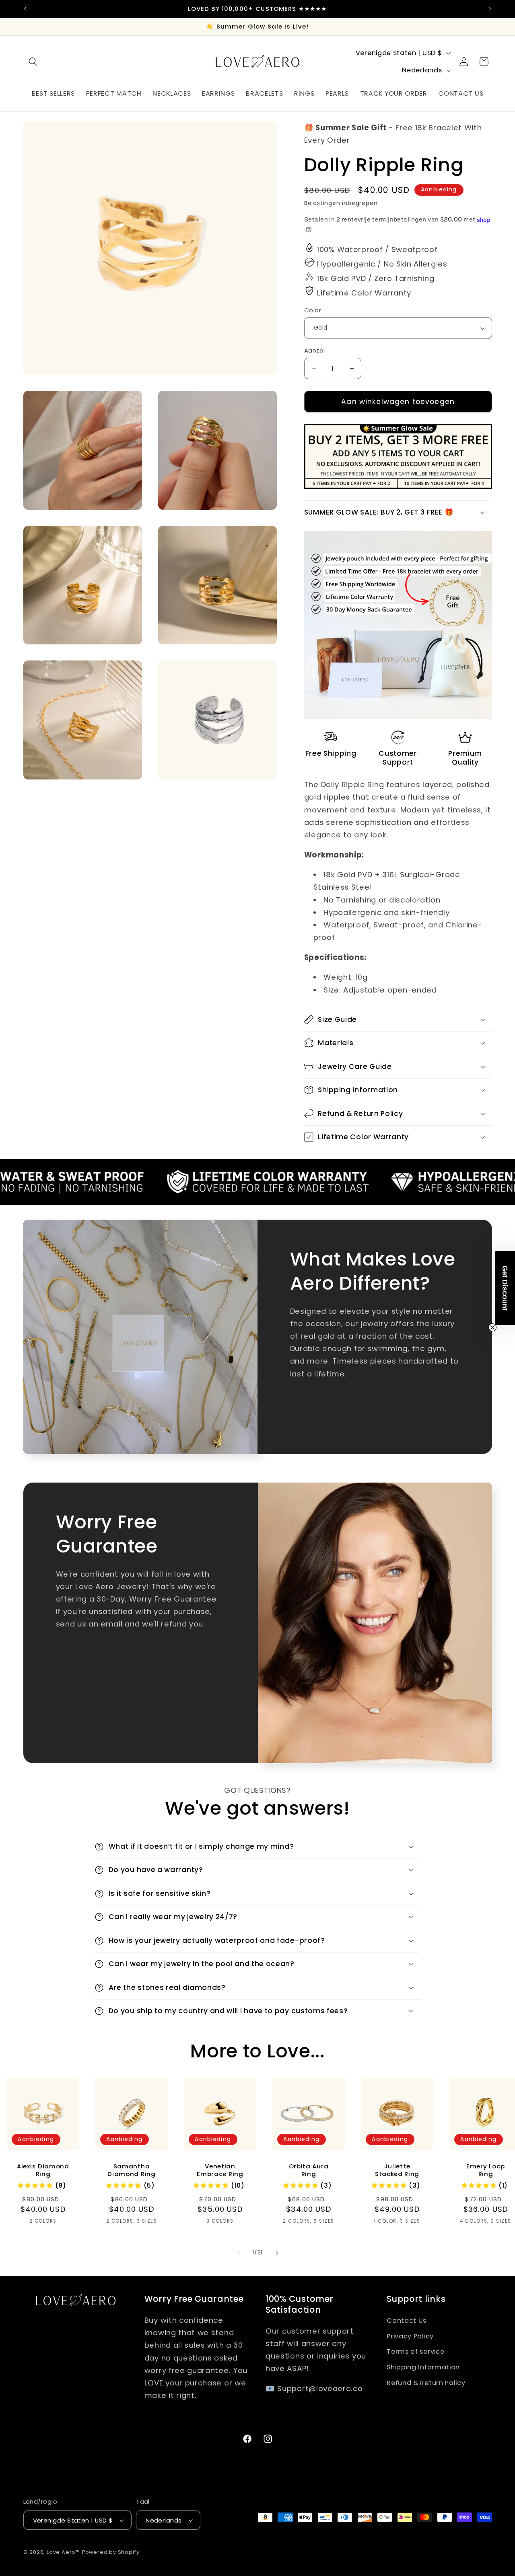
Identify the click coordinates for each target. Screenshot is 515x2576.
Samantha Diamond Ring (131, 2170)
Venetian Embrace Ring (220, 2170)
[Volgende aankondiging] (490, 9)
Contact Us (407, 2321)
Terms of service (415, 2351)
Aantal (315, 350)
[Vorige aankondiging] (25, 9)
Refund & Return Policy (426, 2383)
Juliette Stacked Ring (397, 2170)
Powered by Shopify (111, 2552)
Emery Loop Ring (486, 2170)
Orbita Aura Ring (309, 2170)
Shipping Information (423, 2367)
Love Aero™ (63, 2552)
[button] (34, 62)
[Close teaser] (492, 1327)
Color (313, 310)
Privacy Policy (410, 2336)
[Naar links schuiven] (239, 2253)
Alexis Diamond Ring (43, 2170)
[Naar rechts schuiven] (276, 2253)
